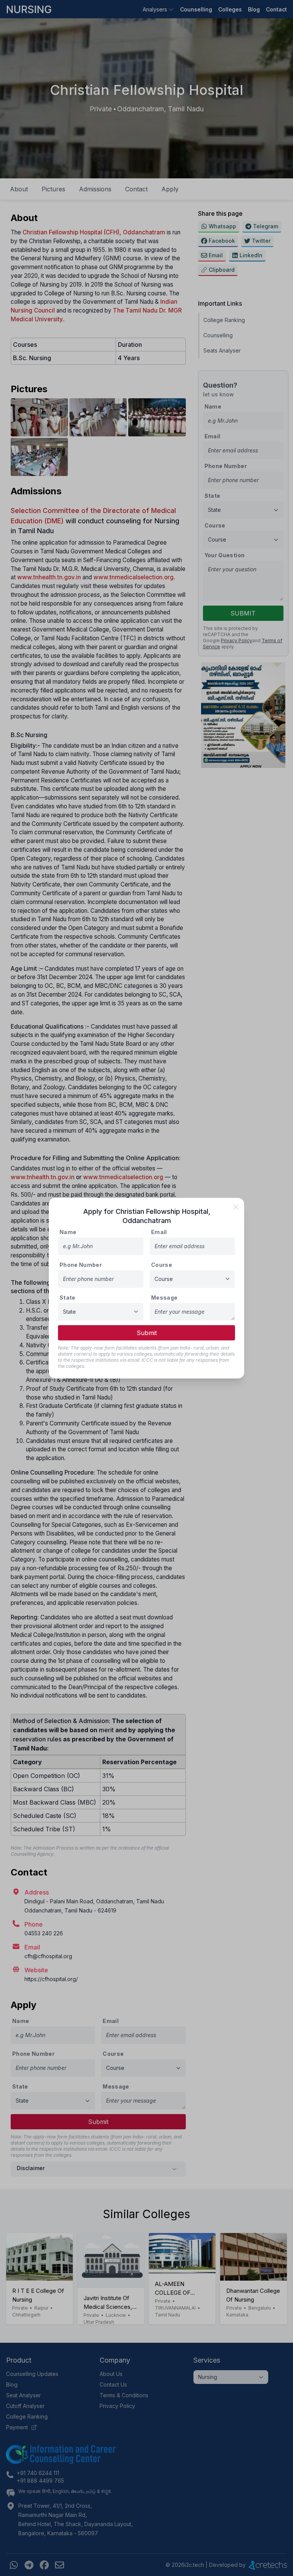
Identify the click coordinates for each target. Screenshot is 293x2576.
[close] (236, 1207)
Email (159, 1232)
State (68, 1298)
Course (162, 1265)
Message (164, 1298)
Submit (147, 1333)
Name (68, 1232)
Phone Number (81, 1265)
